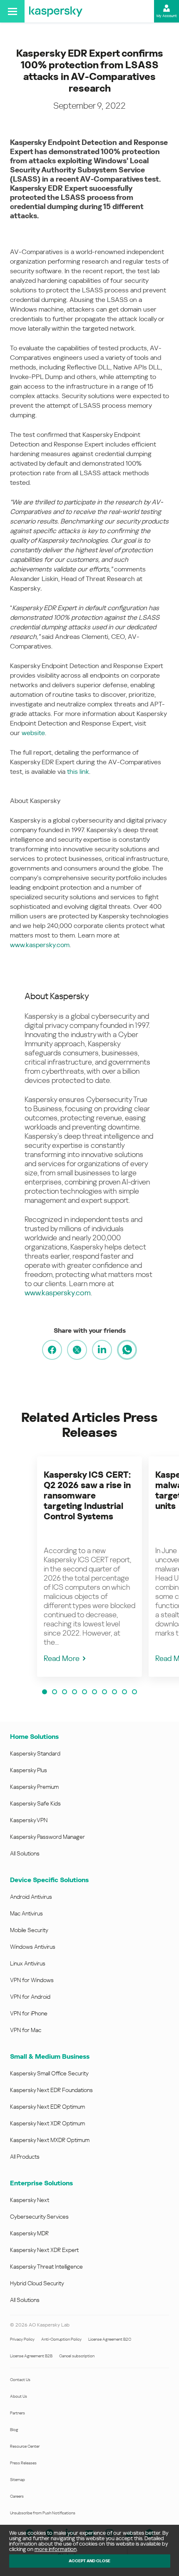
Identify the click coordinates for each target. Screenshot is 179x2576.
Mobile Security (29, 1930)
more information (56, 2549)
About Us (19, 2396)
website (33, 733)
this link (78, 772)
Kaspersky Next (30, 2200)
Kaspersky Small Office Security (49, 2073)
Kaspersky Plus (29, 1770)
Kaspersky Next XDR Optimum (47, 2123)
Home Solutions (34, 1737)
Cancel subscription (77, 2356)
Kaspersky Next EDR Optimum (47, 2107)
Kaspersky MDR (29, 2233)
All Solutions (25, 1853)
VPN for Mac (26, 2030)
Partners (17, 2413)
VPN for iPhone (29, 2013)
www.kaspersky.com (40, 945)
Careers (17, 2496)
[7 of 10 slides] (104, 1692)
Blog (14, 2430)
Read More (62, 1658)
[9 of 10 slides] (124, 1692)
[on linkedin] (102, 1350)
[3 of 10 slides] (65, 1692)
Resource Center (25, 2446)
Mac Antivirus (26, 1913)
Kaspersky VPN (29, 1820)
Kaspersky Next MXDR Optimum (50, 2140)
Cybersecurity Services (39, 2217)
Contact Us (20, 2380)
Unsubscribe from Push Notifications (43, 2513)
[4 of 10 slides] (75, 1692)
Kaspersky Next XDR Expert (44, 2250)
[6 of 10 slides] (94, 1692)
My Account (167, 16)
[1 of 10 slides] (45, 1692)
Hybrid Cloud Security (37, 2283)
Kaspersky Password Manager (47, 1837)
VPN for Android (30, 1997)
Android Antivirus (31, 1897)
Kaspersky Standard (35, 1753)
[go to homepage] (56, 11)
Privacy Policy (22, 2339)
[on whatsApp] (127, 1350)
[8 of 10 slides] (114, 1692)
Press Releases (23, 2463)
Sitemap (17, 2480)
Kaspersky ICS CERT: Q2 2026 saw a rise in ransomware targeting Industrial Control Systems (87, 1496)
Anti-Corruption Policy (61, 2339)
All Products (25, 2157)
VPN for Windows (32, 1980)
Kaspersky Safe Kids (35, 1803)
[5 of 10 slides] (85, 1692)
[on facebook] (52, 1350)
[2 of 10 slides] (55, 1692)
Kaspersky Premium (34, 1787)
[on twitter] (77, 1350)
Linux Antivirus (28, 1963)
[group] (89, 1567)
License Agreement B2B (31, 2356)
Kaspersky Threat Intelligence (46, 2267)
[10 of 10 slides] (134, 1692)
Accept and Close (89, 2561)
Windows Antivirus (33, 1947)
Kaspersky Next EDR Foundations (51, 2090)
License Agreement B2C (110, 2339)
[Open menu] (12, 11)
